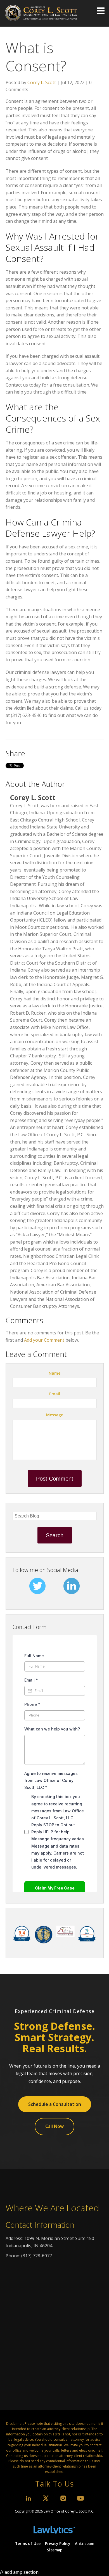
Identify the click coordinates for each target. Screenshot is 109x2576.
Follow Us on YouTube (80, 2498)
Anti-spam (85, 2544)
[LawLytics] (54, 2527)
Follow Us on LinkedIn (29, 2498)
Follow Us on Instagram (63, 2498)
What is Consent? (36, 56)
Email (55, 1394)
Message (55, 1415)
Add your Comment (44, 1340)
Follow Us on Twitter (46, 2498)
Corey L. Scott (42, 82)
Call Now (54, 2126)
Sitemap (55, 2550)
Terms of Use (28, 2544)
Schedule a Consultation (55, 2104)
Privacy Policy (58, 2544)
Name (54, 1373)
